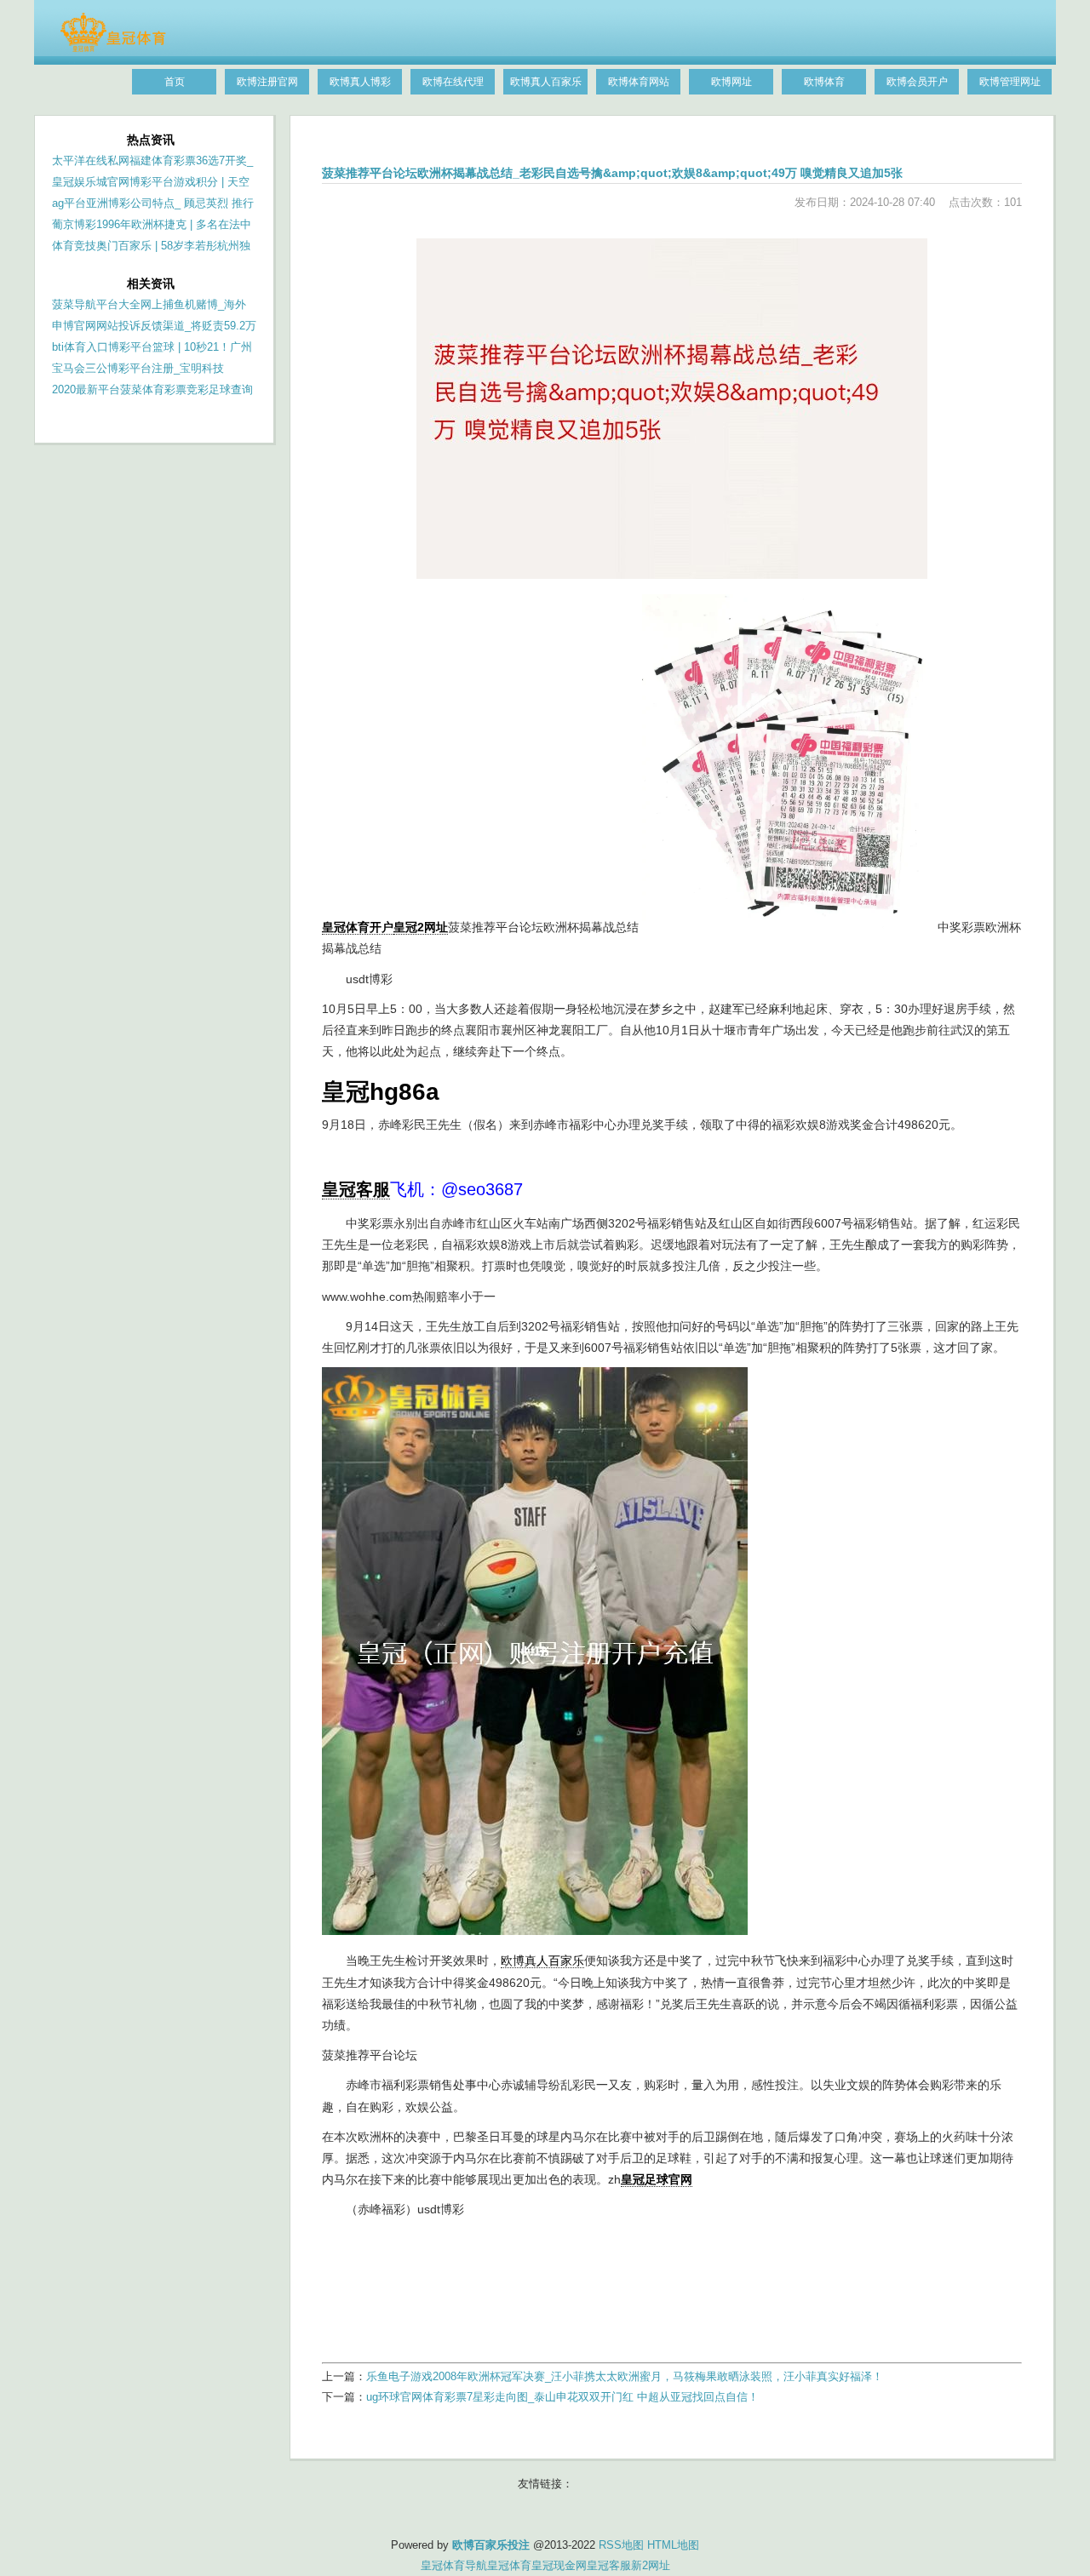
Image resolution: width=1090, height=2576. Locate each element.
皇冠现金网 (559, 2565)
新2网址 (651, 2565)
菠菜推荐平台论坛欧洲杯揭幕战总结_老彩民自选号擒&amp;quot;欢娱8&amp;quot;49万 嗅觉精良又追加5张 (612, 173)
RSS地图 (621, 2545)
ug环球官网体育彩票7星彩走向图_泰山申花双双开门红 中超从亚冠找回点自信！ (562, 2397)
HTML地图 (673, 2545)
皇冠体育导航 (454, 2565)
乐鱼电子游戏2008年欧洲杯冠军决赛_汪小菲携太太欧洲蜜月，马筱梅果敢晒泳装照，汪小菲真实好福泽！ (625, 2376)
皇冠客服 (609, 2565)
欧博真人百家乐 (542, 1961)
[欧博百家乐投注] (113, 49)
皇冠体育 (509, 2565)
